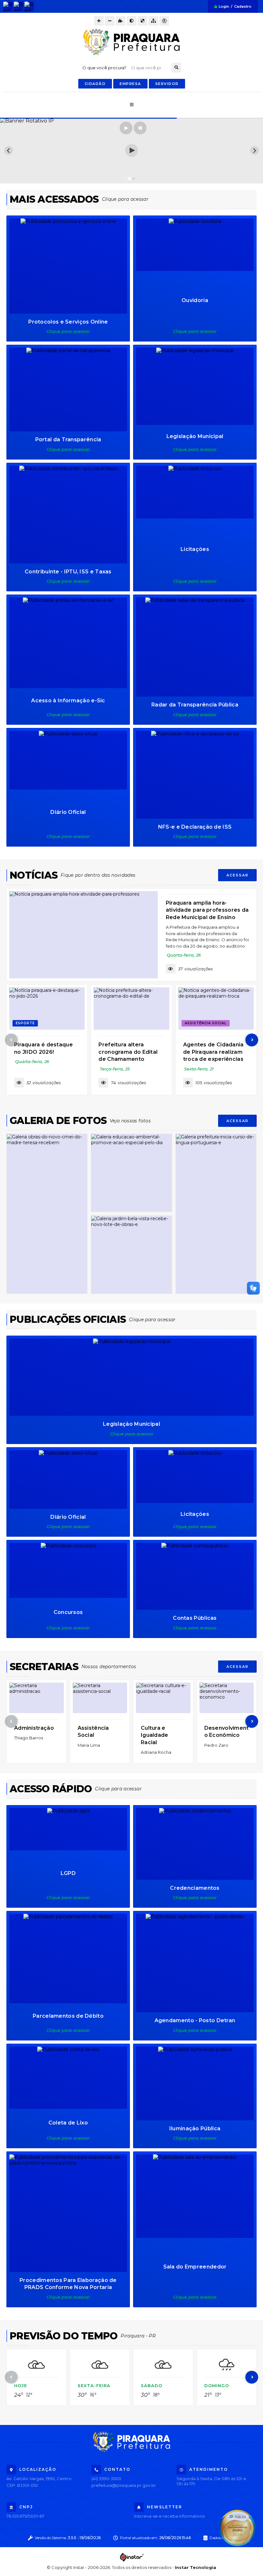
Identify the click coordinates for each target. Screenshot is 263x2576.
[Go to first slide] (255, 151)
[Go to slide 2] (134, 178)
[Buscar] (176, 68)
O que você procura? (104, 68)
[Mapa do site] (153, 21)
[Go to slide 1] (129, 179)
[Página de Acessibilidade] (164, 21)
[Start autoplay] (126, 128)
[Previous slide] (8, 151)
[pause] (140, 128)
